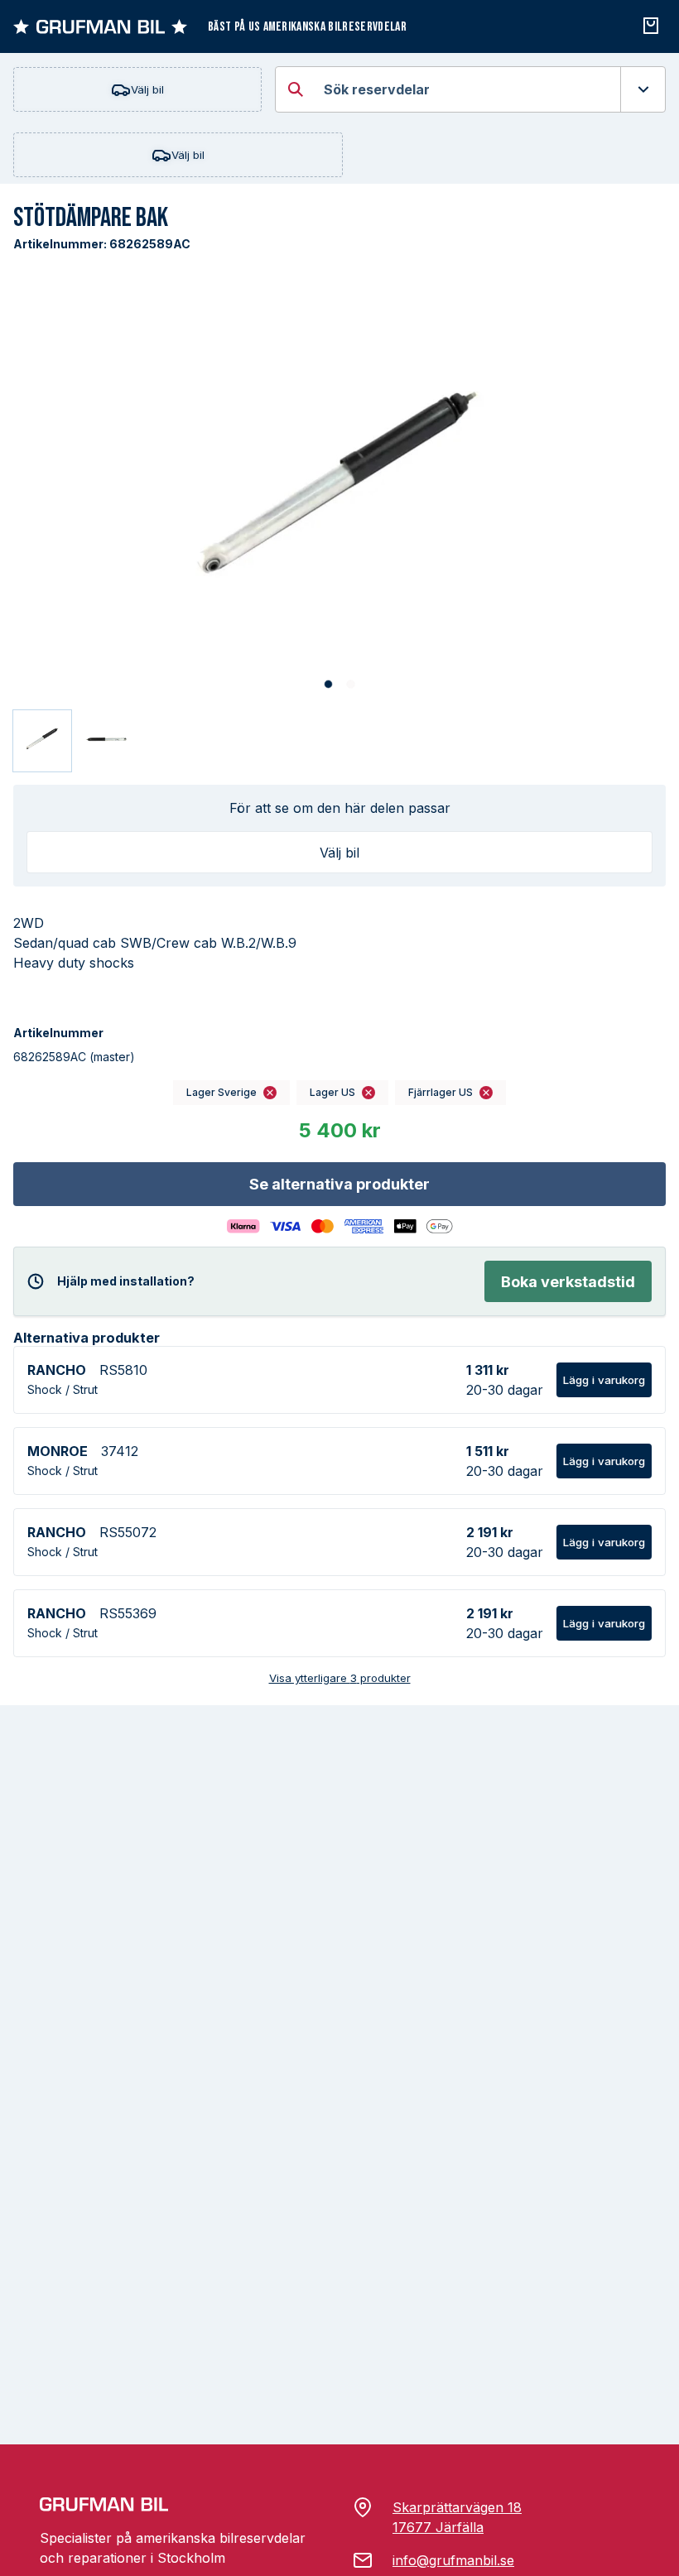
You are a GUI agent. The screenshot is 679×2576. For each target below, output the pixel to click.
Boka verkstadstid (568, 1282)
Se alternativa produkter (339, 1184)
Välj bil (147, 89)
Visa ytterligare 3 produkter (340, 1678)
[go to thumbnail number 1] (42, 741)
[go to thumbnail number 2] (107, 741)
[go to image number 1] (328, 685)
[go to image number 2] (351, 685)
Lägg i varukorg (604, 1380)
